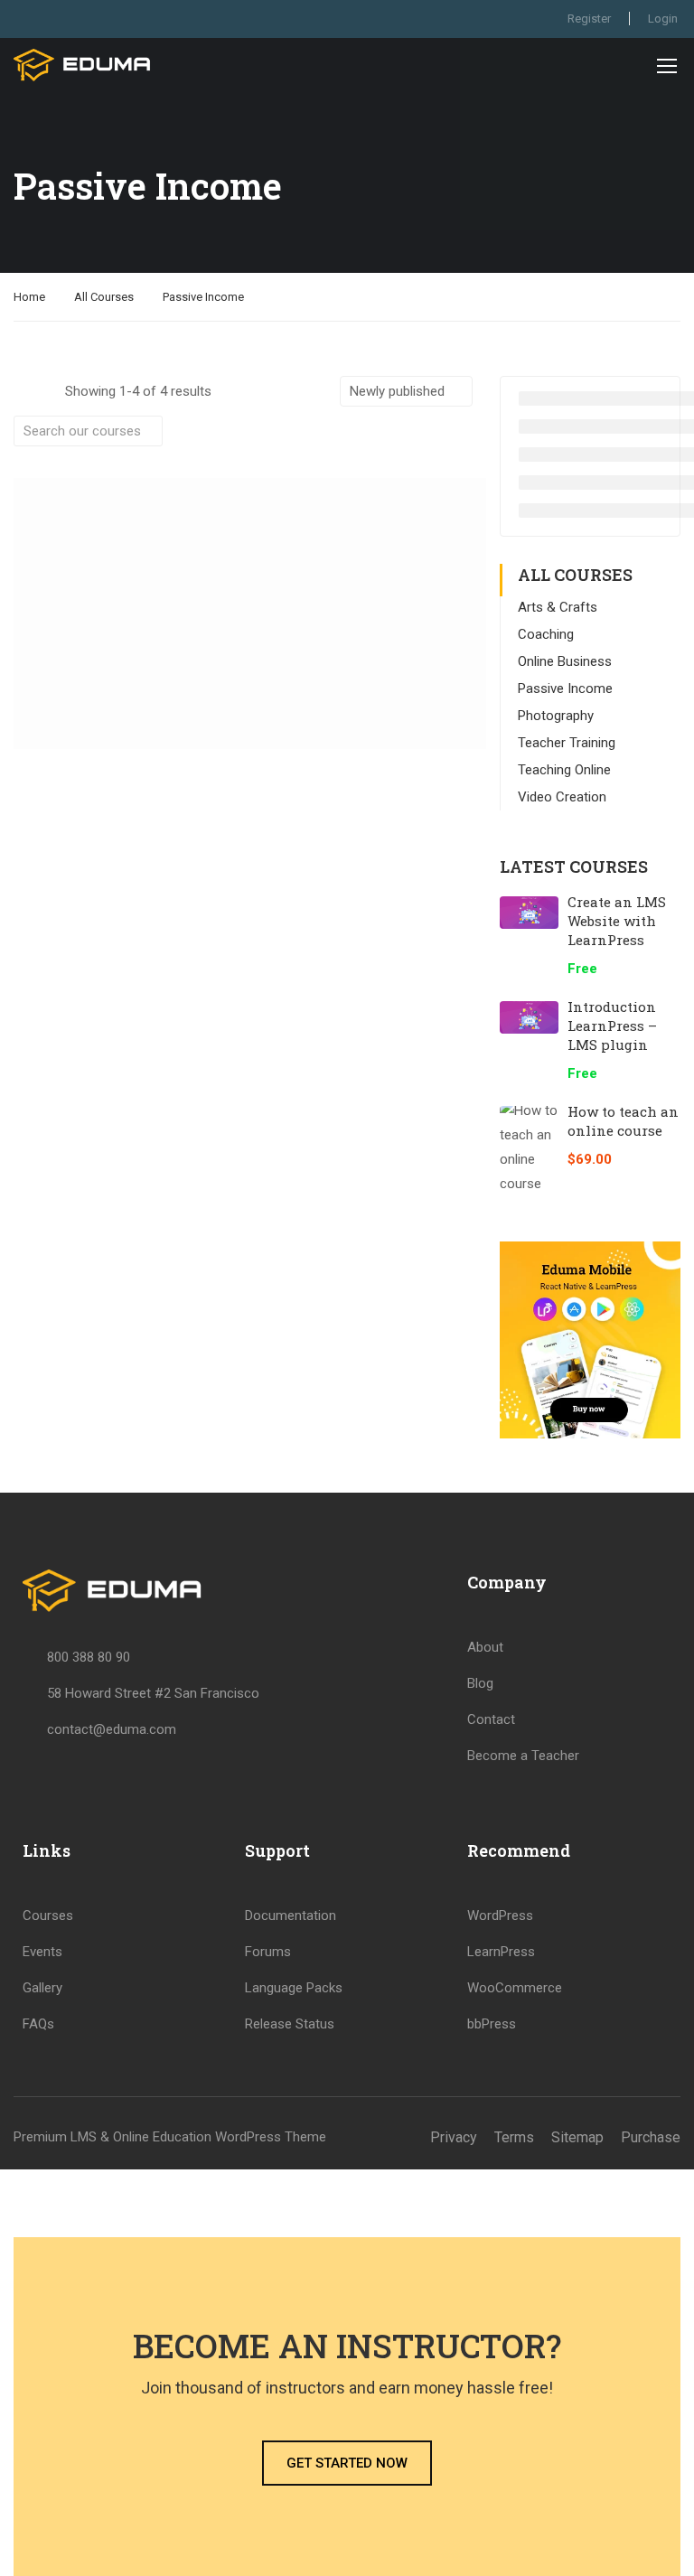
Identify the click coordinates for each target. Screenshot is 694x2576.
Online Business (565, 661)
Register (589, 19)
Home (29, 297)
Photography (556, 716)
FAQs (38, 2024)
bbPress (492, 2024)
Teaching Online (564, 770)
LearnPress (501, 1952)
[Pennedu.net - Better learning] (83, 65)
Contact (491, 1719)
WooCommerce (515, 1988)
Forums (268, 1952)
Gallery (42, 1988)
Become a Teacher (523, 1756)
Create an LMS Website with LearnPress (617, 921)
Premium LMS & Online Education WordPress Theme (170, 2137)
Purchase (651, 2137)
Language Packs (294, 1988)
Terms (514, 2137)
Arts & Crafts (558, 607)
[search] (149, 431)
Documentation (291, 1916)
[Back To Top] (658, 2544)
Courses (48, 1916)
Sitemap (577, 2137)
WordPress (500, 1916)
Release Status (290, 2024)
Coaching (546, 634)
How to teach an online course (623, 1121)
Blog (480, 1683)
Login (663, 19)
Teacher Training (567, 743)
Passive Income (565, 688)
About (485, 1647)
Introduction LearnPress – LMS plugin (612, 1026)
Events (42, 1952)
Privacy (454, 2137)
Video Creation (562, 797)
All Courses (104, 297)
